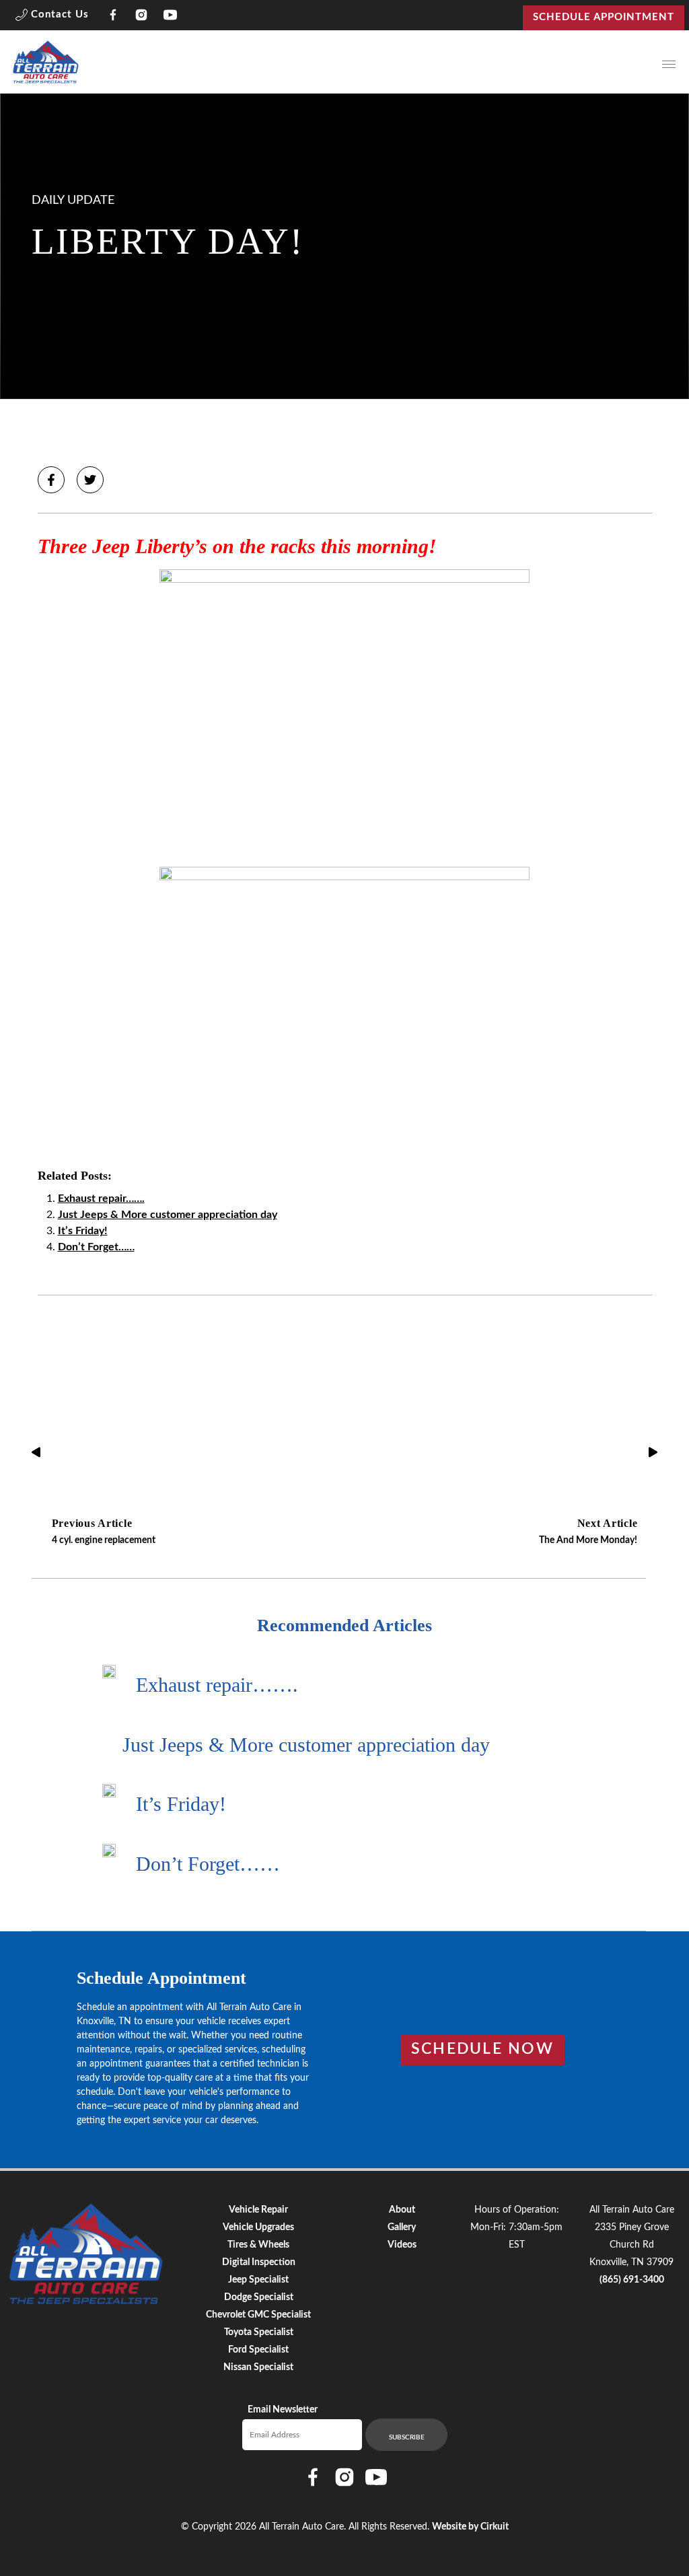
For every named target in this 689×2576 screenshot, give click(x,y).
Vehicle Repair (258, 2210)
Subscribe (407, 2437)
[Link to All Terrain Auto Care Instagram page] (142, 17)
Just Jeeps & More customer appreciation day (168, 1215)
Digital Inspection (259, 2262)
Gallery (402, 2227)
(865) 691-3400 (632, 2280)
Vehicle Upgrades (258, 2227)
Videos (402, 2245)
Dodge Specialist (259, 2297)
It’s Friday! (83, 1231)
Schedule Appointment (604, 17)
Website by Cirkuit (470, 2527)
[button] (52, 17)
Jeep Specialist (258, 2280)
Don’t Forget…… (96, 1247)
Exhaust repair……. (101, 1198)
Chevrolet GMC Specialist (258, 2315)
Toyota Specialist (259, 2332)
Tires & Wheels (258, 2245)
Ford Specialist (258, 2350)
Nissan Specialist (258, 2367)
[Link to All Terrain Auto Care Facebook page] (113, 17)
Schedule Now (482, 2049)
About (402, 2210)
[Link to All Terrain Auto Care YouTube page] (171, 17)
